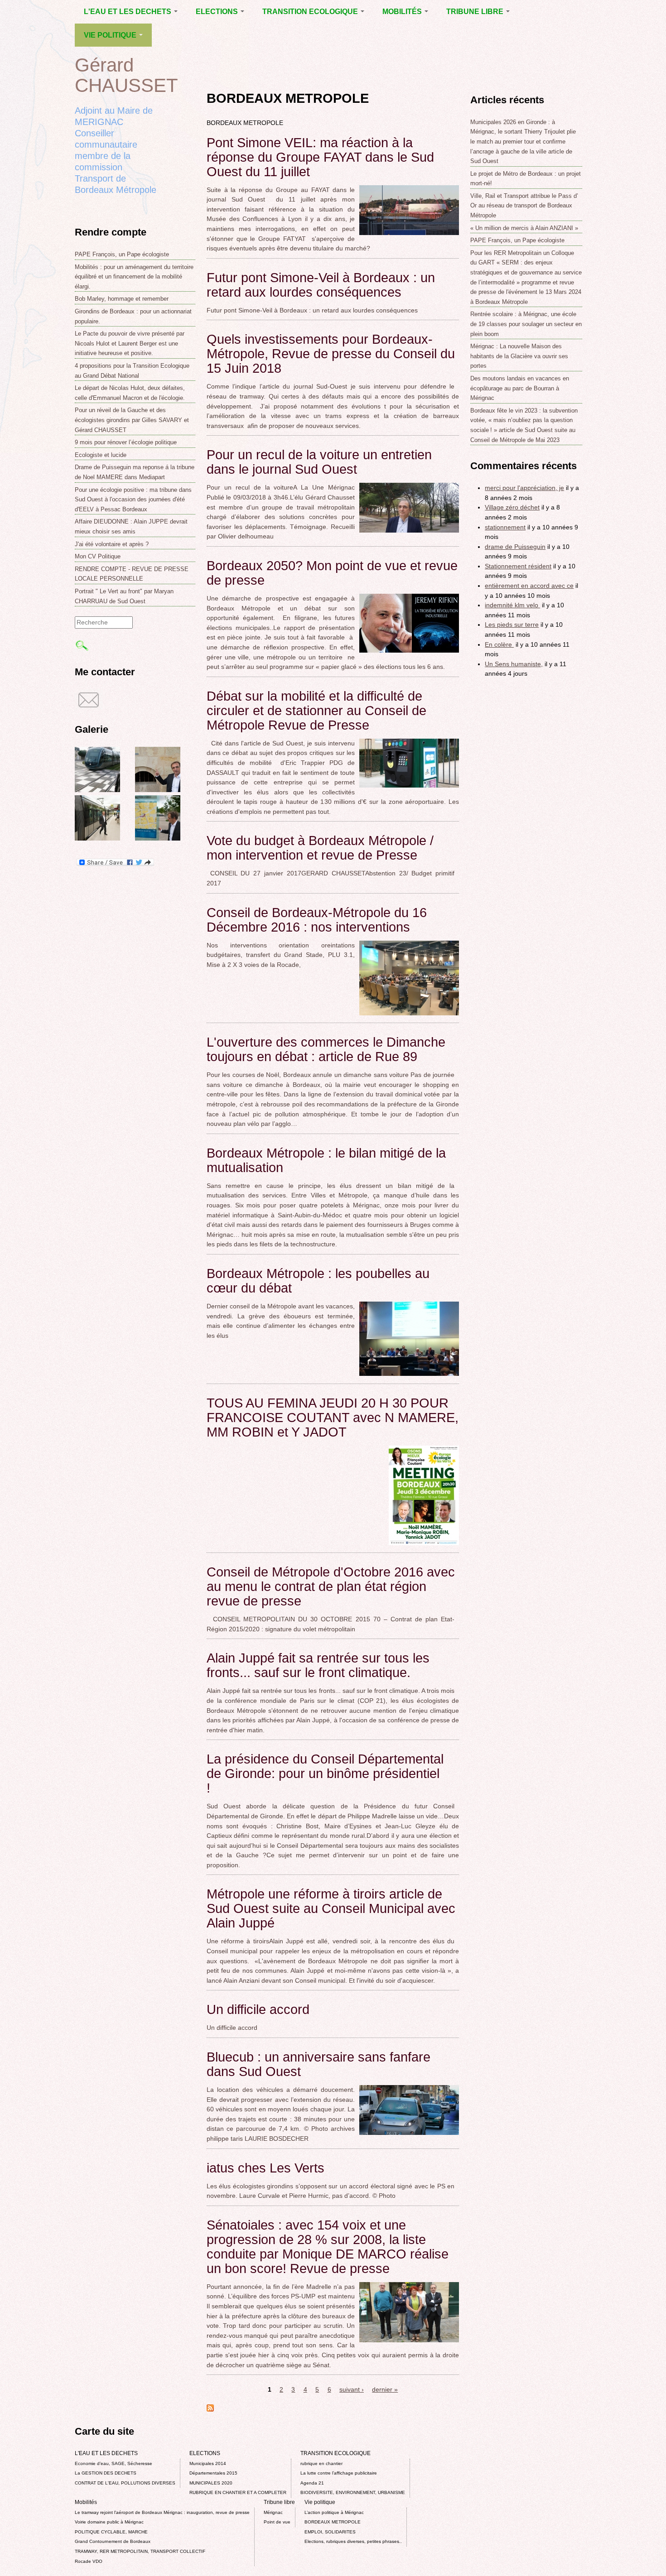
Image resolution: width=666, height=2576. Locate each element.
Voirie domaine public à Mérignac (109, 2522)
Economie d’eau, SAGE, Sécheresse (113, 2463)
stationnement (505, 527)
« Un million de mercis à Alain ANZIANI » (524, 228)
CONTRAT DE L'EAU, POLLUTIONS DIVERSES (125, 2483)
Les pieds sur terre (512, 625)
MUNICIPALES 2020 (211, 2483)
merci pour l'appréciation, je (524, 488)
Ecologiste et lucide (101, 455)
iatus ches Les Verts (265, 2168)
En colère (499, 644)
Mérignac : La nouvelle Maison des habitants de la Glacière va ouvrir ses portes (519, 356)
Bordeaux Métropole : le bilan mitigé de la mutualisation (326, 1160)
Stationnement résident (518, 566)
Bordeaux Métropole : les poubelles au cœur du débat (318, 1281)
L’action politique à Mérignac (334, 2512)
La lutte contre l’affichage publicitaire (339, 2473)
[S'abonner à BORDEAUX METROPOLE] (210, 2409)
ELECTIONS (218, 12)
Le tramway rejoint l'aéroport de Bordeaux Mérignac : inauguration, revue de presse (162, 2512)
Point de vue (277, 2522)
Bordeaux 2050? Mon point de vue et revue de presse (332, 573)
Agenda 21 (312, 2483)
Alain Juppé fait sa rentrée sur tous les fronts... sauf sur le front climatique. (318, 1665)
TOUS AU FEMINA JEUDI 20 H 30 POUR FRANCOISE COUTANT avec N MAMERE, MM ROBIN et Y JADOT (333, 1418)
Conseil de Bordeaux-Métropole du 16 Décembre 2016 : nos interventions (317, 920)
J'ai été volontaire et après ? (112, 544)
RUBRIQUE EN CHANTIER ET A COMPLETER (238, 2492)
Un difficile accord (258, 2009)
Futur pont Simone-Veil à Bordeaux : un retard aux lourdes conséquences (321, 285)
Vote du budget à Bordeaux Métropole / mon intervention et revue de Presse (320, 848)
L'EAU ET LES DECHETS (128, 12)
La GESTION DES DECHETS (106, 2473)
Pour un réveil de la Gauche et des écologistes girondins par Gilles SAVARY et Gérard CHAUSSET (132, 420)
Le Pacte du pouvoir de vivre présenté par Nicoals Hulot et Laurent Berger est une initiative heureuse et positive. (130, 343)
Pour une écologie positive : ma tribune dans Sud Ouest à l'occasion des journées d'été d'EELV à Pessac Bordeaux (133, 500)
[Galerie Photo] (97, 790)
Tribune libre (476, 12)
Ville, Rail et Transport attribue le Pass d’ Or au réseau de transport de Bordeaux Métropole (524, 206)
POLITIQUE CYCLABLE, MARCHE (111, 2532)
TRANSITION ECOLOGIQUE (311, 12)
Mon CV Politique (98, 556)
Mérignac (273, 2512)
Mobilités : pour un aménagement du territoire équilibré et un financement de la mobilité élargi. (134, 277)
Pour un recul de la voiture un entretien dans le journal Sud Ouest (319, 462)
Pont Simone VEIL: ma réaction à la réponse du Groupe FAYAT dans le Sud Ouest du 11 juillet (320, 157)
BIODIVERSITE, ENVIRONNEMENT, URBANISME (353, 2492)
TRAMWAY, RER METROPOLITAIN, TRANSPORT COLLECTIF (140, 2551)
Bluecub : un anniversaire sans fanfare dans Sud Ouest (319, 2064)
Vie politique (111, 35)
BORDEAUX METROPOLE (333, 2522)
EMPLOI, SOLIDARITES (330, 2532)
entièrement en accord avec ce (529, 586)
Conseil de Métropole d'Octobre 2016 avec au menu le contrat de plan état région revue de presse (331, 1586)
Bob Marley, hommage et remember (122, 299)
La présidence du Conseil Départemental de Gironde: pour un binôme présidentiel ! (325, 1773)
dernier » (385, 2389)
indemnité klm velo (512, 605)
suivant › (352, 2389)
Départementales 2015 (213, 2473)
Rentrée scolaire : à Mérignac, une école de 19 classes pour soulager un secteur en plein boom (526, 324)
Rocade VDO (89, 2561)
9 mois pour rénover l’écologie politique (126, 442)
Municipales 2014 (208, 2463)
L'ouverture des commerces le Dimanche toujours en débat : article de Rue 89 (326, 1049)
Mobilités (403, 12)
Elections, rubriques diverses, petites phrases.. (353, 2541)
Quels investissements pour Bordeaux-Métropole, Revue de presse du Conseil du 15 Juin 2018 (331, 354)
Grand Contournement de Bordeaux (113, 2541)
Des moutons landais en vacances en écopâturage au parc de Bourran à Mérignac (520, 388)
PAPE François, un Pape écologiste (122, 254)
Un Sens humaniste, (514, 664)
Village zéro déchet (512, 507)
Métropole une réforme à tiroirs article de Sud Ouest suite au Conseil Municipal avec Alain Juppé (331, 1908)
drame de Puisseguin (515, 547)
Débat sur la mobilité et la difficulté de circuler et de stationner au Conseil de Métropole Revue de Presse (316, 711)
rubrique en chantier (321, 2463)
